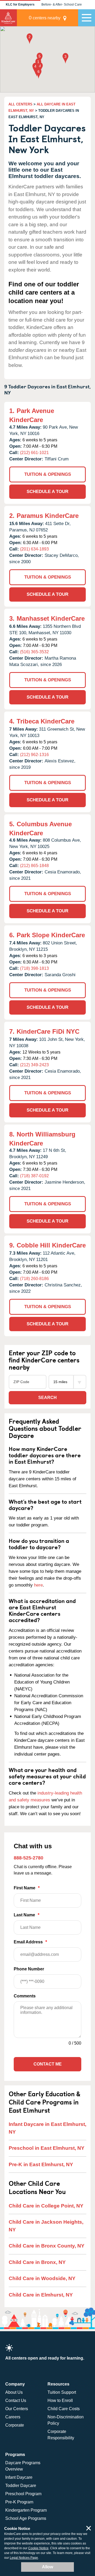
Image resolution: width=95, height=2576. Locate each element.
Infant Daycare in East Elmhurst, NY (47, 2128)
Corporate (15, 2425)
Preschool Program (23, 2494)
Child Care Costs (64, 2409)
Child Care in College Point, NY (46, 2206)
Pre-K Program (19, 2502)
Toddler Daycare (21, 2486)
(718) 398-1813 (34, 968)
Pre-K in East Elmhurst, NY (41, 2164)
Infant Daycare (19, 2477)
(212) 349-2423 (34, 1065)
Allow (47, 2567)
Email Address (30, 1942)
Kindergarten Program (26, 2510)
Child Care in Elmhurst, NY (41, 2295)
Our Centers (17, 2409)
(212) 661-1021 (34, 453)
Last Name (27, 1915)
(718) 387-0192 (34, 1176)
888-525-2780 (28, 1858)
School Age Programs (26, 2518)
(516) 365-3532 (34, 652)
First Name (27, 1888)
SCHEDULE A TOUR (47, 492)
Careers (13, 2417)
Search (47, 1398)
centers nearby (45, 18)
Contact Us (16, 2400)
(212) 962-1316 (34, 755)
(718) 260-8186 (34, 1279)
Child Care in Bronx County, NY (47, 2246)
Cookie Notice (38, 2548)
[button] (38, 64)
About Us (14, 2392)
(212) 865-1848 (34, 866)
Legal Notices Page (24, 2558)
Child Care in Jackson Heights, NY (46, 2226)
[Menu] (87, 18)
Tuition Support (62, 2392)
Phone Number (29, 1969)
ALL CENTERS (20, 104)
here (38, 1585)
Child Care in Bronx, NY (37, 2262)
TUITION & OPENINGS (48, 474)
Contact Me (48, 2064)
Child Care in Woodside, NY (42, 2278)
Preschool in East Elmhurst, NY (47, 2148)
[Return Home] (8, 18)
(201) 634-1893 (34, 549)
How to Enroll (60, 2400)
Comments (25, 1996)
